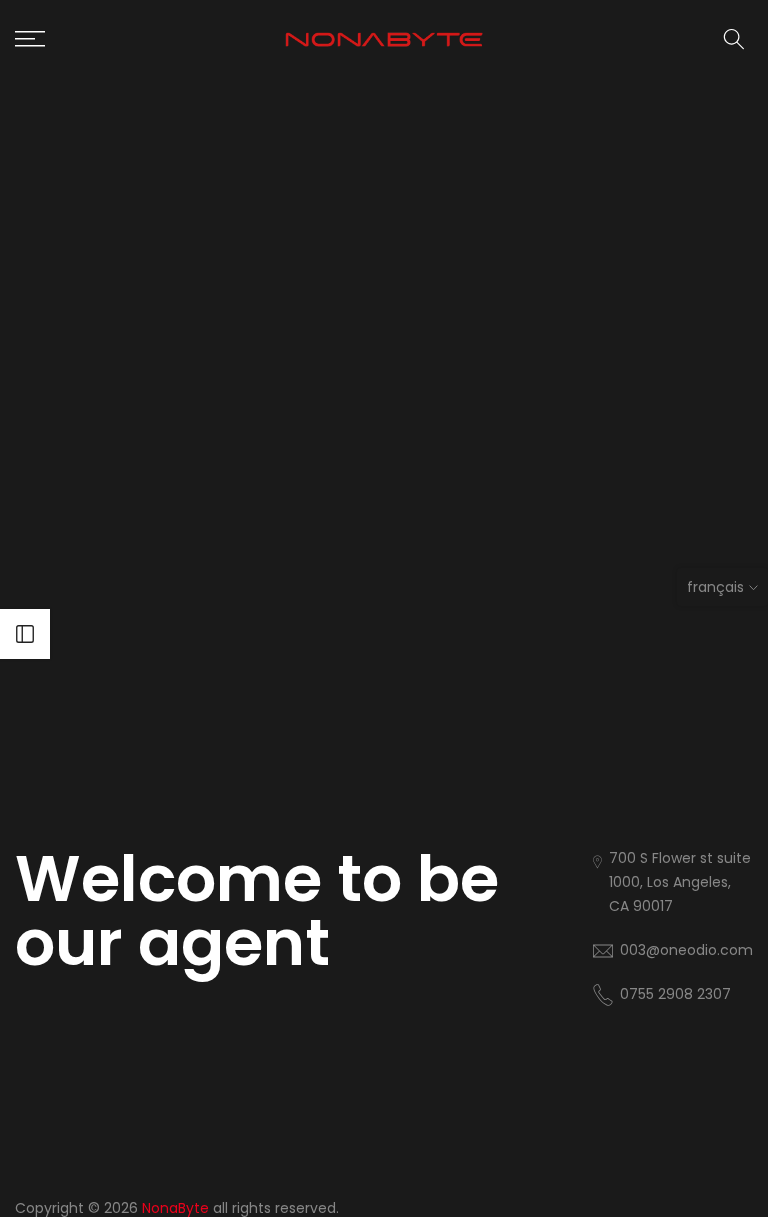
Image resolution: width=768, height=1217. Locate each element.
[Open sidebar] (25, 634)
